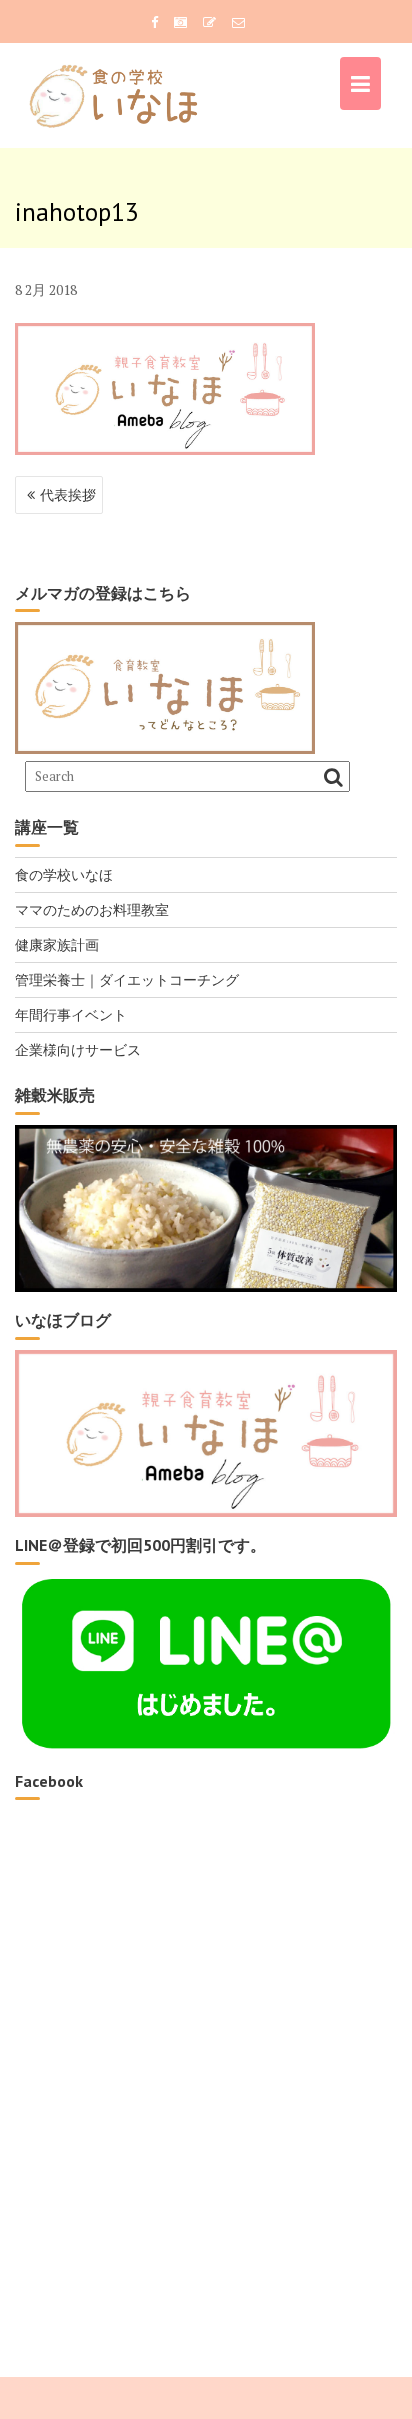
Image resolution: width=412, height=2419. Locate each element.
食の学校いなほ (64, 874)
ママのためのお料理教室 (92, 909)
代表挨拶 (68, 494)
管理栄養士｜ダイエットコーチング (127, 979)
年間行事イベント (71, 1014)
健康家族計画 (57, 944)
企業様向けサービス (78, 1049)
